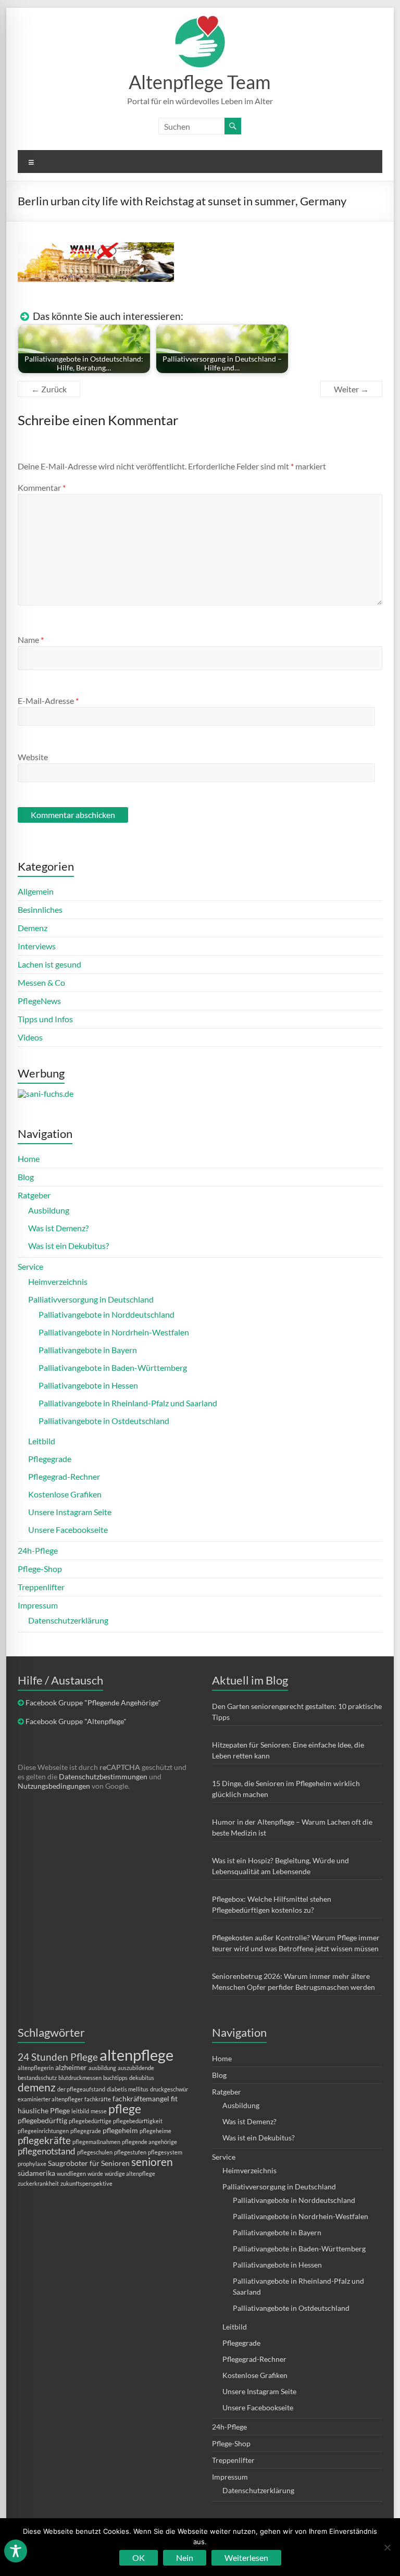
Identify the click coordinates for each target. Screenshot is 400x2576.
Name (31, 640)
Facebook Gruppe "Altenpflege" (76, 1721)
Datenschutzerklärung (68, 1620)
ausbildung (102, 2068)
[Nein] (387, 2547)
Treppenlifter (41, 1587)
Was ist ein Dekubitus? (68, 1246)
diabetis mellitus (128, 2089)
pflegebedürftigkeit (138, 2121)
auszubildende (136, 2068)
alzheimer (71, 2067)
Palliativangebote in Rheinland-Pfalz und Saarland (128, 1403)
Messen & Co (41, 982)
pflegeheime (155, 2131)
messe (99, 2111)
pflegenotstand (47, 2151)
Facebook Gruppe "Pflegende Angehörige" (93, 1702)
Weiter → (351, 389)
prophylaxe (32, 2164)
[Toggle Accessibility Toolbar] (16, 2556)
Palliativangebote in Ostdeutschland (104, 1421)
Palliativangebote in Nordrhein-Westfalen (114, 1332)
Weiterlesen (246, 2558)
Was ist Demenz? (58, 1228)
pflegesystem (165, 2152)
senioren (152, 2162)
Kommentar (42, 487)
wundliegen (71, 2173)
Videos (30, 1037)
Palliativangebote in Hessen (88, 1385)
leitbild (80, 2111)
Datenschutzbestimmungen (103, 1776)
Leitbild (42, 1441)
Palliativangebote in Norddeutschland (107, 1314)
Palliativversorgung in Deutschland (91, 1299)
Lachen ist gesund (49, 964)
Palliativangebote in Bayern (88, 1350)
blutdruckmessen (80, 2078)
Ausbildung (49, 1210)
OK (139, 2558)
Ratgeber (34, 1195)
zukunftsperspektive (86, 2183)
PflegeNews (39, 1001)
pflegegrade (86, 2131)
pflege (125, 2109)
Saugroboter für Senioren (89, 2163)
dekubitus (142, 2078)
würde (95, 2173)
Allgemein (36, 891)
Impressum (38, 1605)
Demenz (33, 928)
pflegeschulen (95, 2152)
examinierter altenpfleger (50, 2099)
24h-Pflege (38, 1550)
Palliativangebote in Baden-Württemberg (113, 1367)
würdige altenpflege (130, 2173)
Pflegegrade (50, 1459)
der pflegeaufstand (81, 2089)
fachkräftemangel (141, 2098)
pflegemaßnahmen (96, 2142)
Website (33, 757)
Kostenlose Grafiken (65, 1494)
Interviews (37, 946)
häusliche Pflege (44, 2110)
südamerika (36, 2173)
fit (174, 2098)
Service (30, 1266)
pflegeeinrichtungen (43, 2131)
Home (29, 1159)
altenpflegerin (36, 2068)
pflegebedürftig (42, 2120)
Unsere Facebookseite (68, 1529)
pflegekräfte (44, 2140)
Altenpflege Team (200, 82)
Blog (26, 1177)
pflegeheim (120, 2130)
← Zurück (49, 389)
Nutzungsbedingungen (54, 1786)
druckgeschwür (169, 2089)
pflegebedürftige (90, 2121)
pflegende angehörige (149, 2142)
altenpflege (136, 2055)
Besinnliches (40, 909)
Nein (185, 2558)
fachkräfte (98, 2099)
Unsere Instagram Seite (70, 1512)
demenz (37, 2087)
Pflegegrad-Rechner (64, 1476)
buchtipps (115, 2078)
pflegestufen (130, 2152)
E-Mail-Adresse (48, 701)
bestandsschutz (37, 2078)
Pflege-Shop (40, 1569)
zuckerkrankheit (38, 2183)
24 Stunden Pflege (58, 2057)
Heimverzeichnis (58, 1281)
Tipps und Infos (45, 1019)
